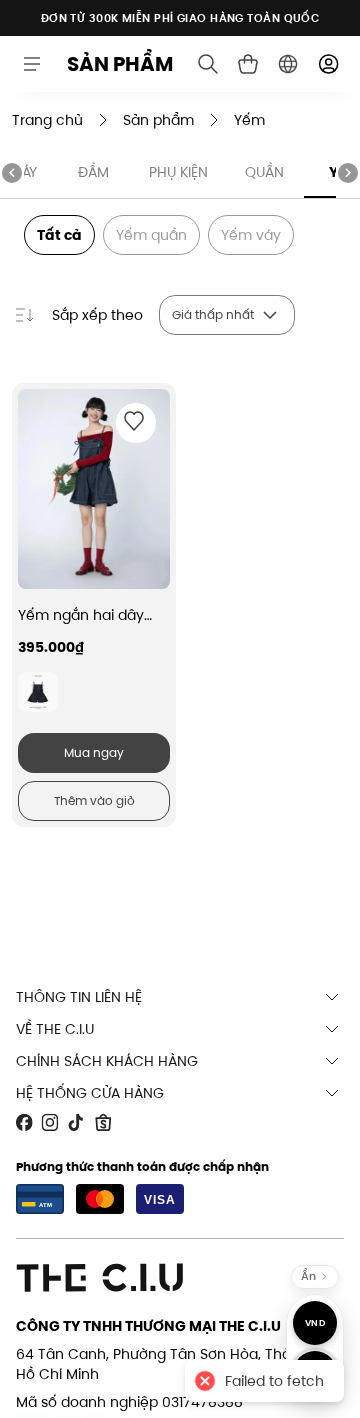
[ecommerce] (248, 64)
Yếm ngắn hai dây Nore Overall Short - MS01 (86, 615)
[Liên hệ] (315, 1373)
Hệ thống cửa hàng (90, 1093)
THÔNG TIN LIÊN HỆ (79, 997)
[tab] (38, 692)
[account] (328, 64)
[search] (208, 64)
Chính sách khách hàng (107, 1061)
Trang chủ (47, 120)
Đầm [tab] (93, 172)
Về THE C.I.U (55, 1029)
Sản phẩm (158, 120)
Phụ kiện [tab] (178, 172)
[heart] (134, 421)
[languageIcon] (288, 64)
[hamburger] (32, 64)
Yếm (249, 120)
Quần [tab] (264, 172)
